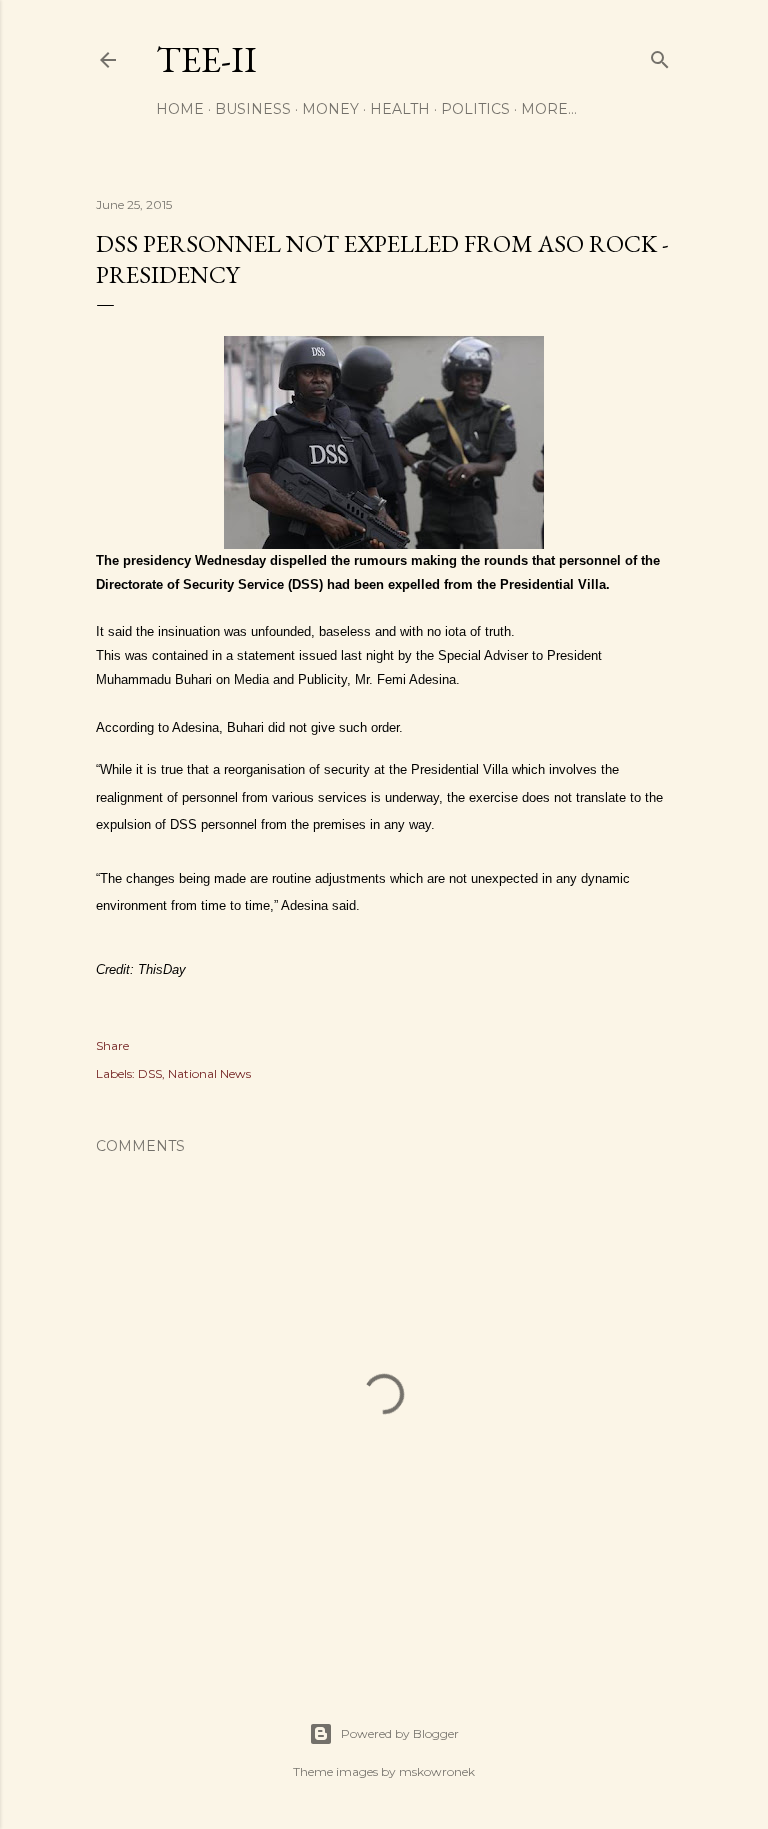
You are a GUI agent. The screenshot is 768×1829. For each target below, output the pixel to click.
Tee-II (206, 59)
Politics (475, 109)
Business (253, 109)
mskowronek (437, 1771)
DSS (150, 1073)
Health (400, 109)
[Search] (660, 55)
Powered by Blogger (400, 1733)
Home (180, 109)
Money (330, 109)
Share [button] (112, 1045)
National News (209, 1073)
